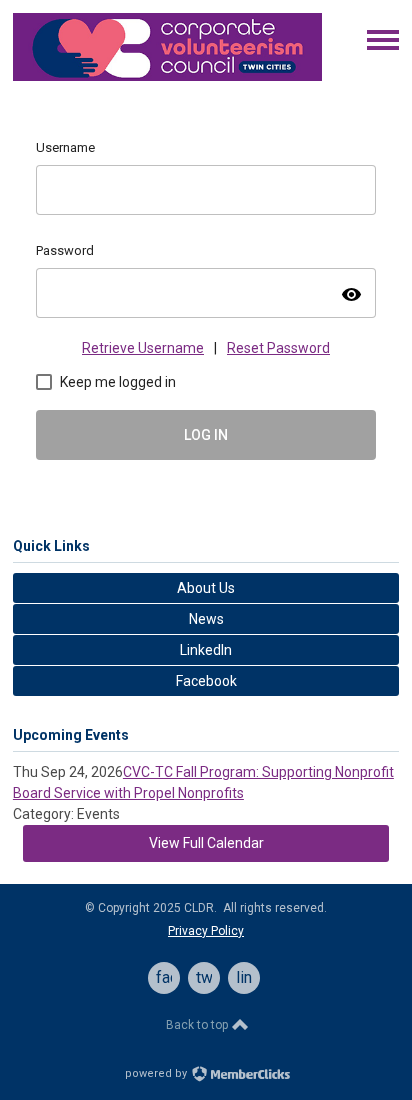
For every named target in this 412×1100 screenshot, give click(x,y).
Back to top (198, 1025)
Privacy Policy (206, 931)
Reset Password (278, 348)
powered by (157, 1073)
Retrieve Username (143, 348)
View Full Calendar (206, 843)
